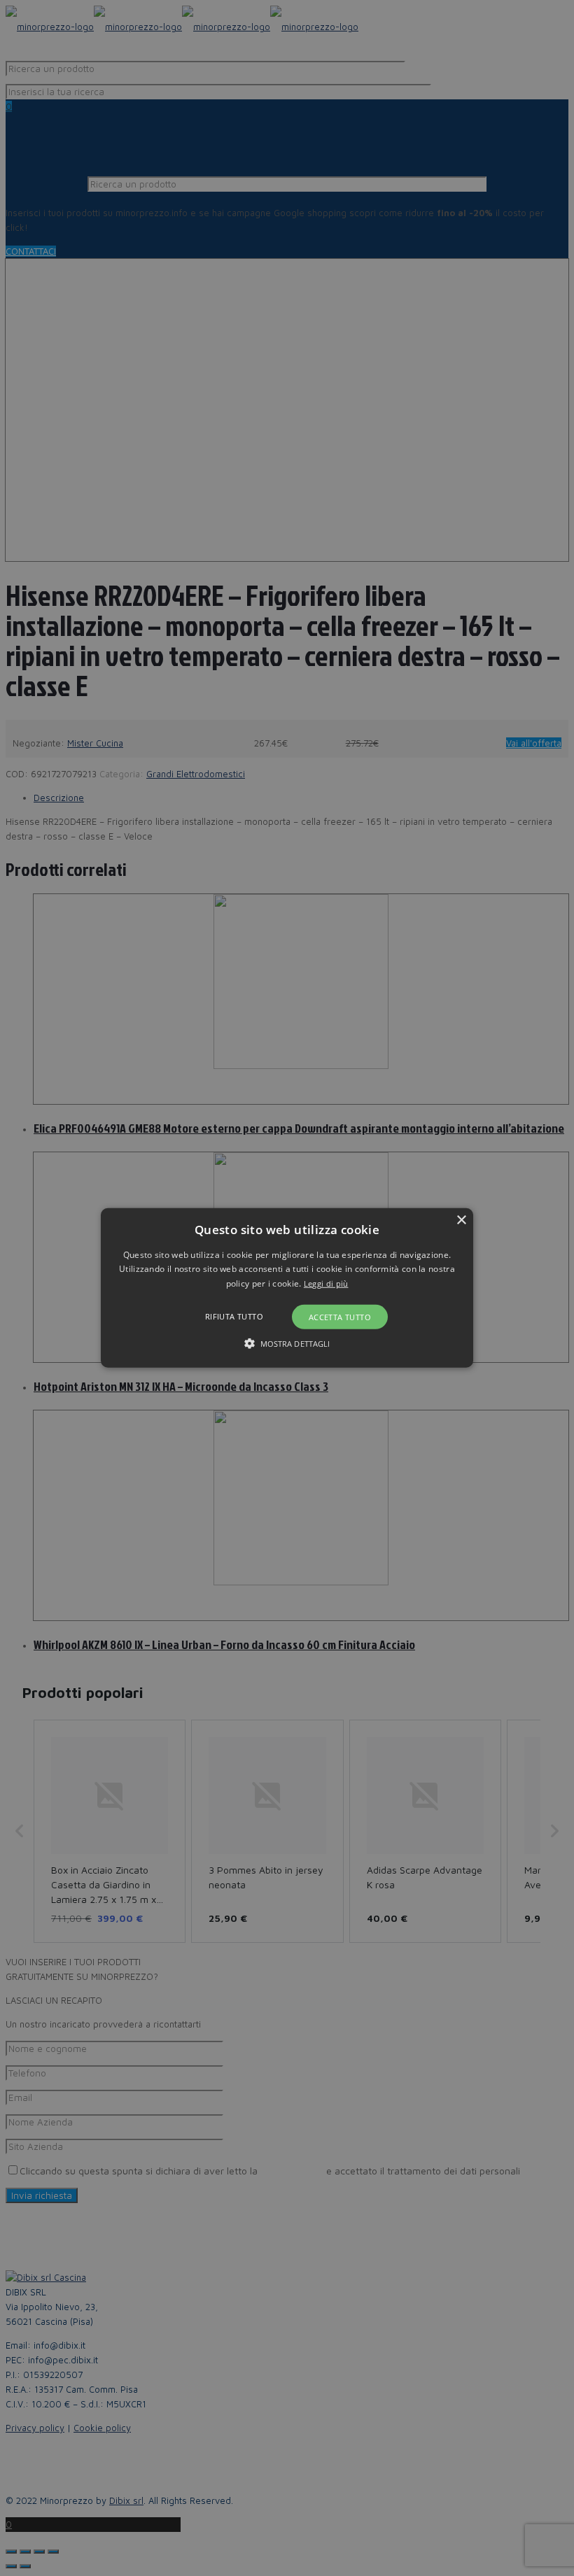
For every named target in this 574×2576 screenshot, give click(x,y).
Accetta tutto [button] (340, 1317)
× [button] (461, 1220)
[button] (287, 1288)
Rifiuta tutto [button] (234, 1316)
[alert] (287, 1288)
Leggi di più (326, 1283)
